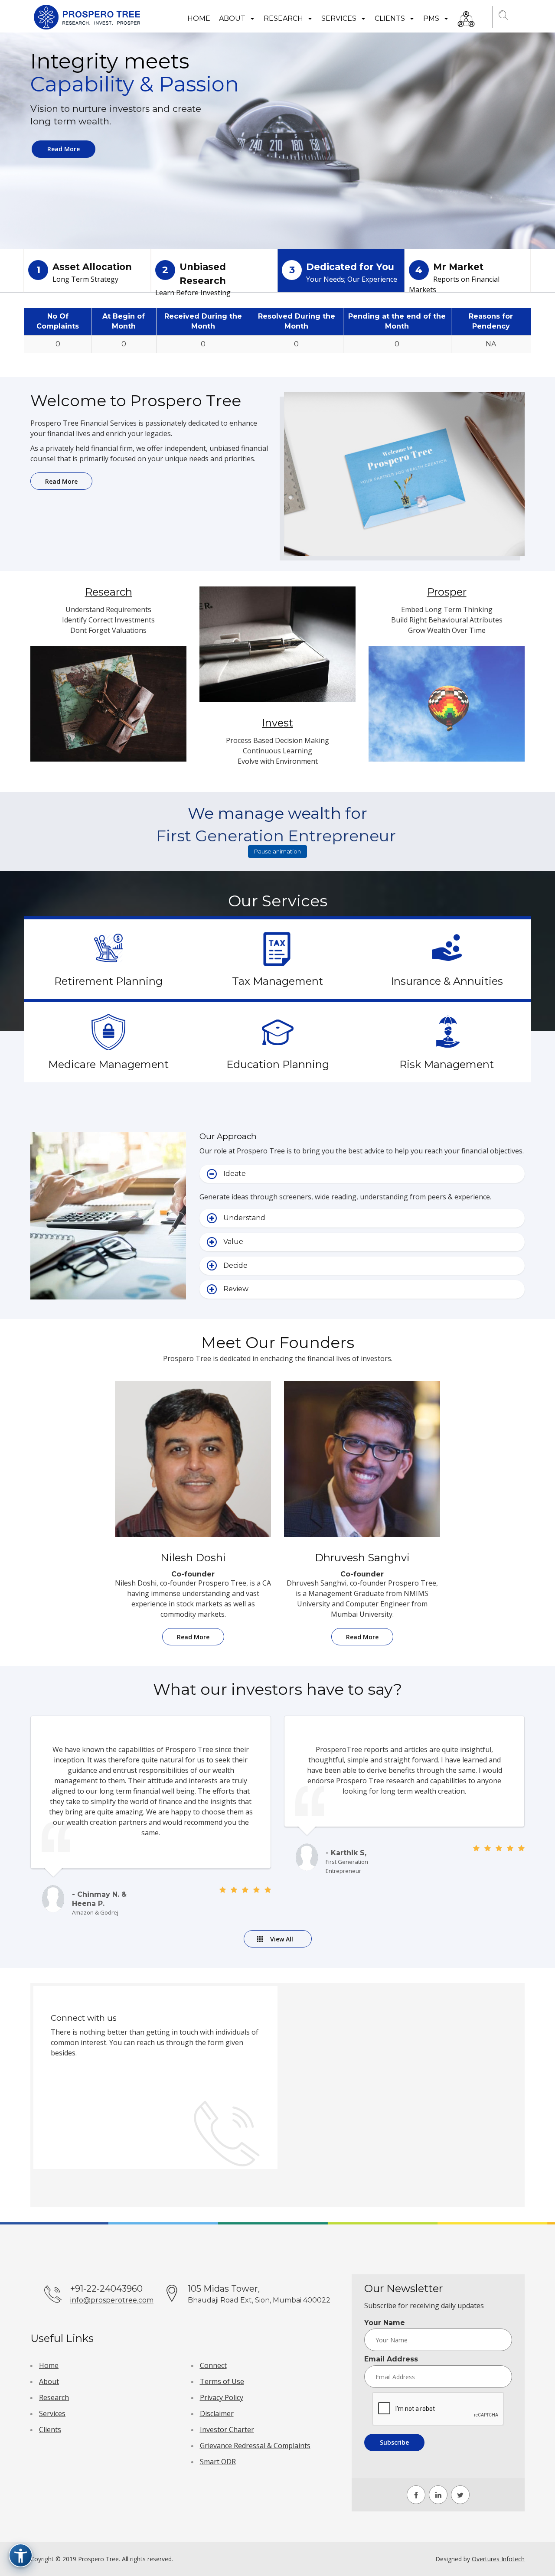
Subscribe (394, 2442)
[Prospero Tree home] (88, 17)
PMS (432, 18)
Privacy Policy (222, 2397)
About (233, 18)
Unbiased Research (193, 277)
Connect (213, 2365)
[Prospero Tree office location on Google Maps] (400, 2094)
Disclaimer (217, 2413)
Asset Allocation (84, 273)
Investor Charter (227, 2429)
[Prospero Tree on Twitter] (460, 2495)
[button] (504, 17)
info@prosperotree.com (112, 2300)
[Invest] (277, 651)
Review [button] (236, 1289)
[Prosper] (447, 711)
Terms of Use (222, 2381)
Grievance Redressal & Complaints (255, 2446)
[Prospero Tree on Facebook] (416, 2495)
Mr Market (454, 277)
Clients (391, 18)
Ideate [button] (235, 1174)
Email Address (391, 2359)
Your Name (385, 2323)
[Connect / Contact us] (466, 17)
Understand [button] (244, 1218)
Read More (64, 149)
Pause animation (277, 851)
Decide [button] (235, 1265)
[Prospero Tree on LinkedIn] (438, 2495)
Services (340, 18)
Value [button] (233, 1242)
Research (284, 18)
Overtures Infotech (498, 2559)
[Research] (108, 711)
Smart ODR (218, 2462)
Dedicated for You (343, 273)
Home (199, 18)
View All (282, 1939)
